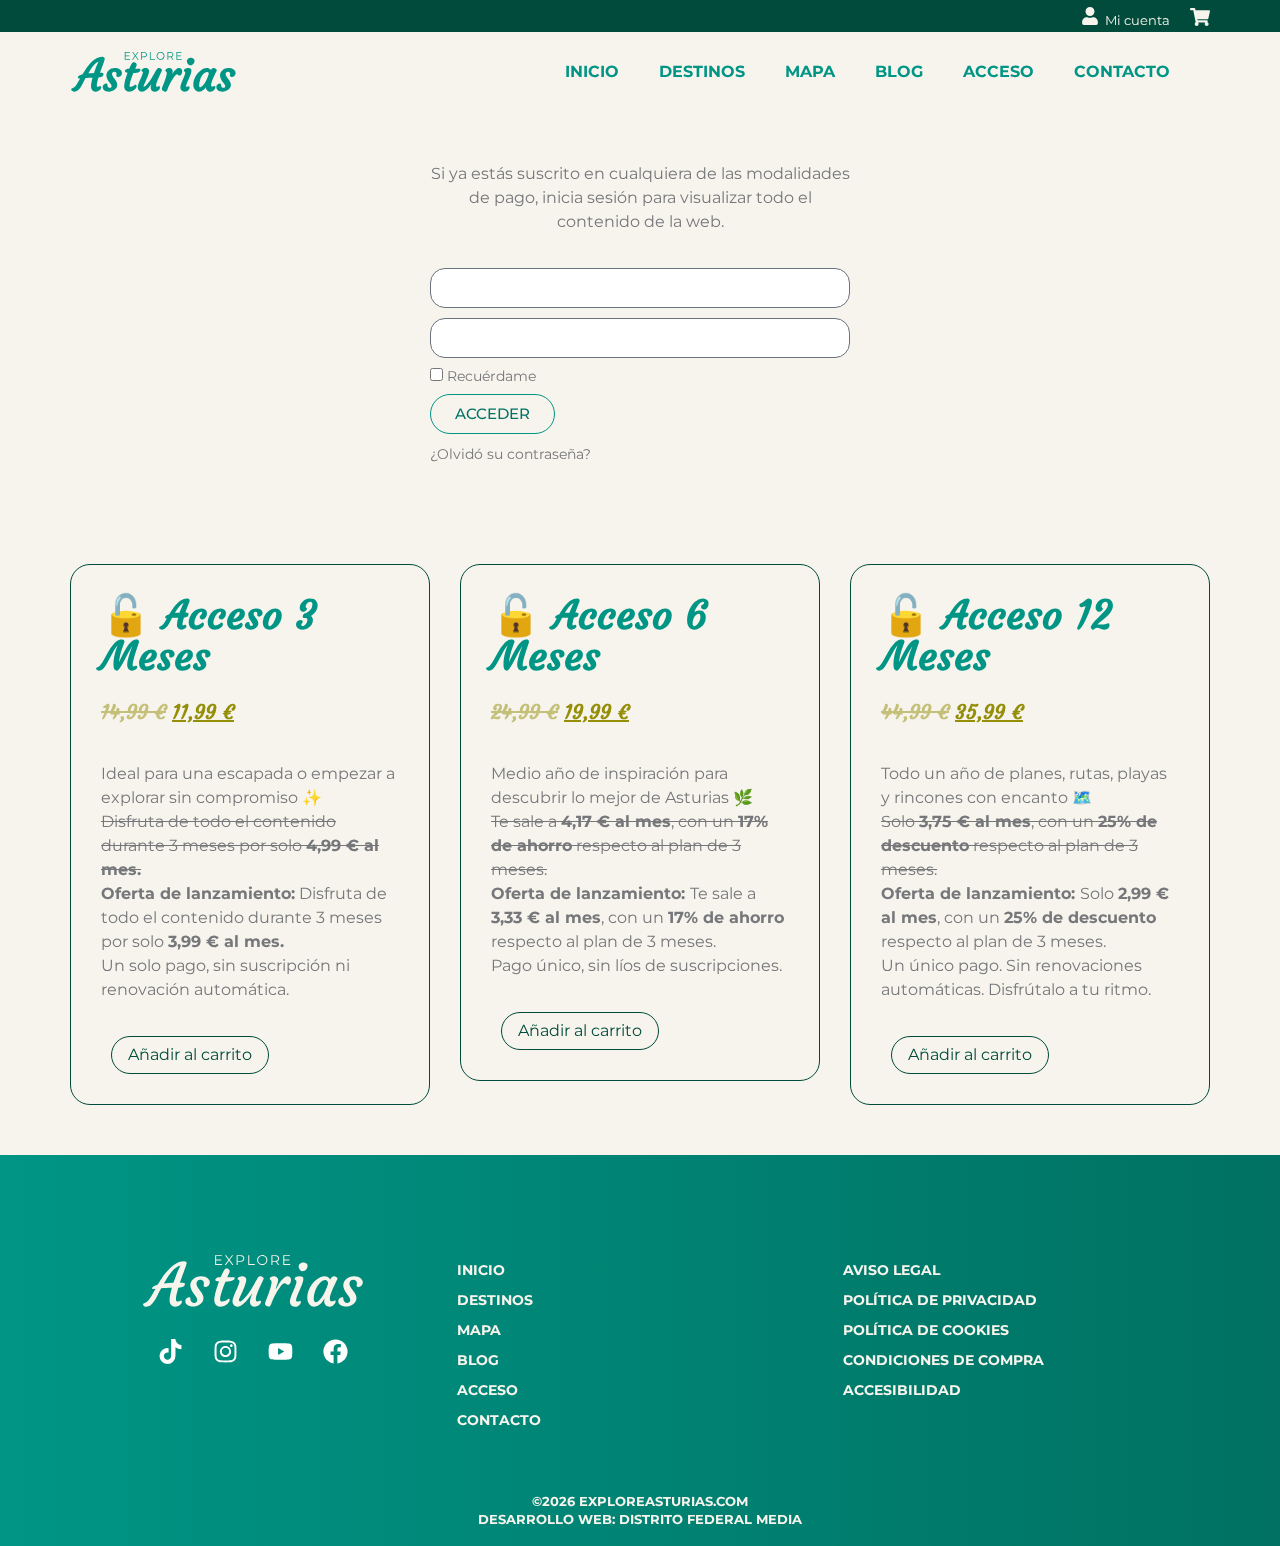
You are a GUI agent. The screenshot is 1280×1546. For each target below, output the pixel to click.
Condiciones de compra (943, 1360)
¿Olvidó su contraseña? (510, 454)
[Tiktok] (171, 1352)
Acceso (998, 71)
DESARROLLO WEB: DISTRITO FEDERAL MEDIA (640, 1519)
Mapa (810, 71)
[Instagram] (226, 1352)
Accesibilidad (902, 1390)
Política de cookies (926, 1330)
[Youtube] (281, 1352)
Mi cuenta (1137, 20)
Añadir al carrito (190, 1054)
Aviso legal (891, 1270)
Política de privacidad (940, 1300)
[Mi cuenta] (1090, 16)
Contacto (1122, 71)
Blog (899, 71)
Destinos (702, 71)
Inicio (592, 71)
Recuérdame (489, 376)
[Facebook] (336, 1352)
